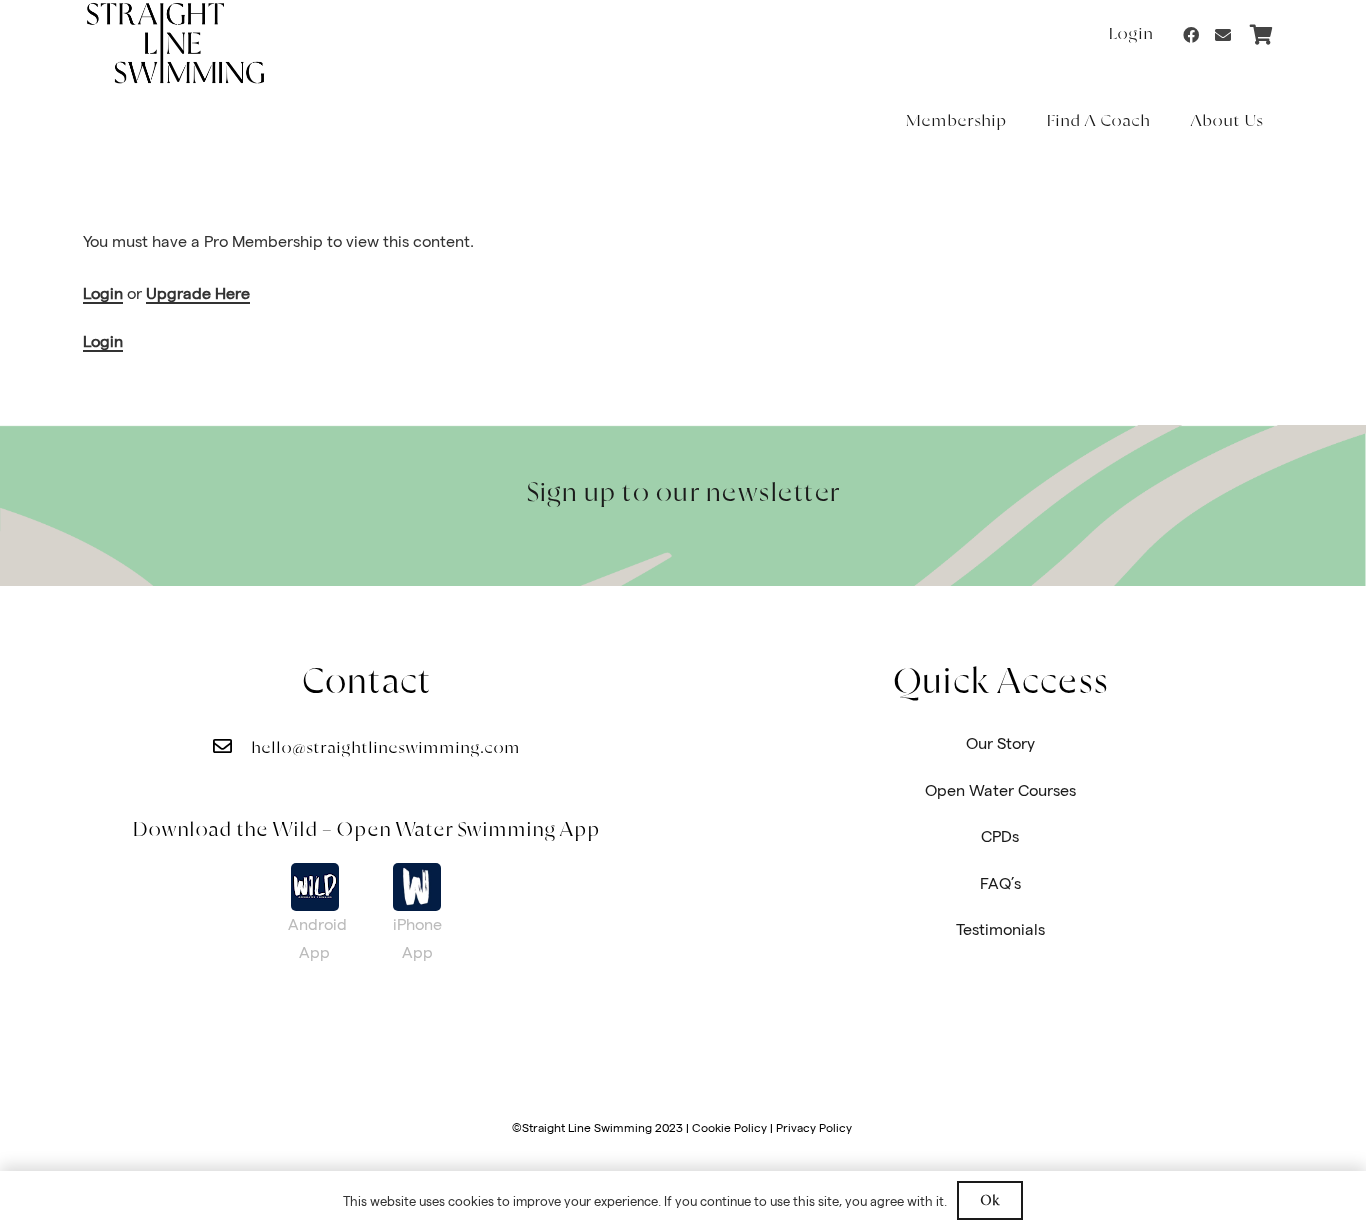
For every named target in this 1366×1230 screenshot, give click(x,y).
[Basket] (1261, 35)
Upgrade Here (198, 293)
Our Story (1000, 743)
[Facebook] (1191, 35)
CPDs (1000, 836)
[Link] (315, 887)
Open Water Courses (1000, 790)
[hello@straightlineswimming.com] (232, 747)
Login (103, 293)
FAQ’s (1000, 883)
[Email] (1223, 35)
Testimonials (1000, 929)
